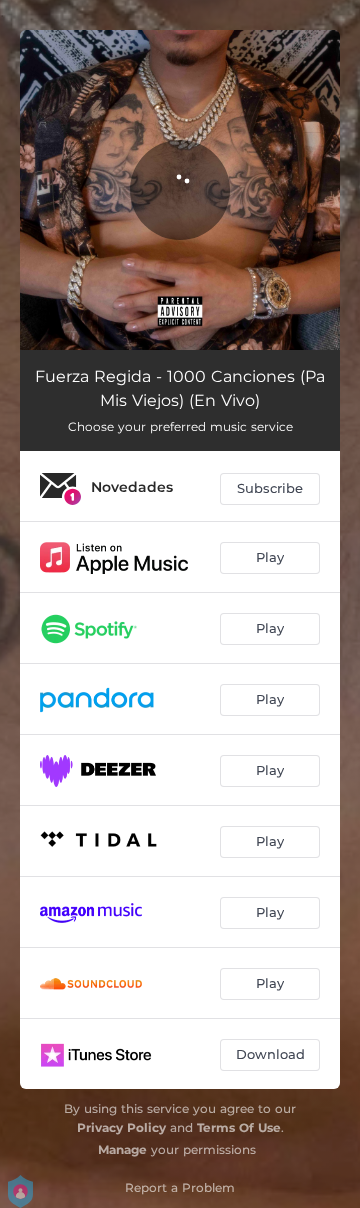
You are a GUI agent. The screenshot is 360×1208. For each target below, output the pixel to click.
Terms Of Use (239, 1127)
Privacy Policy (121, 1127)
